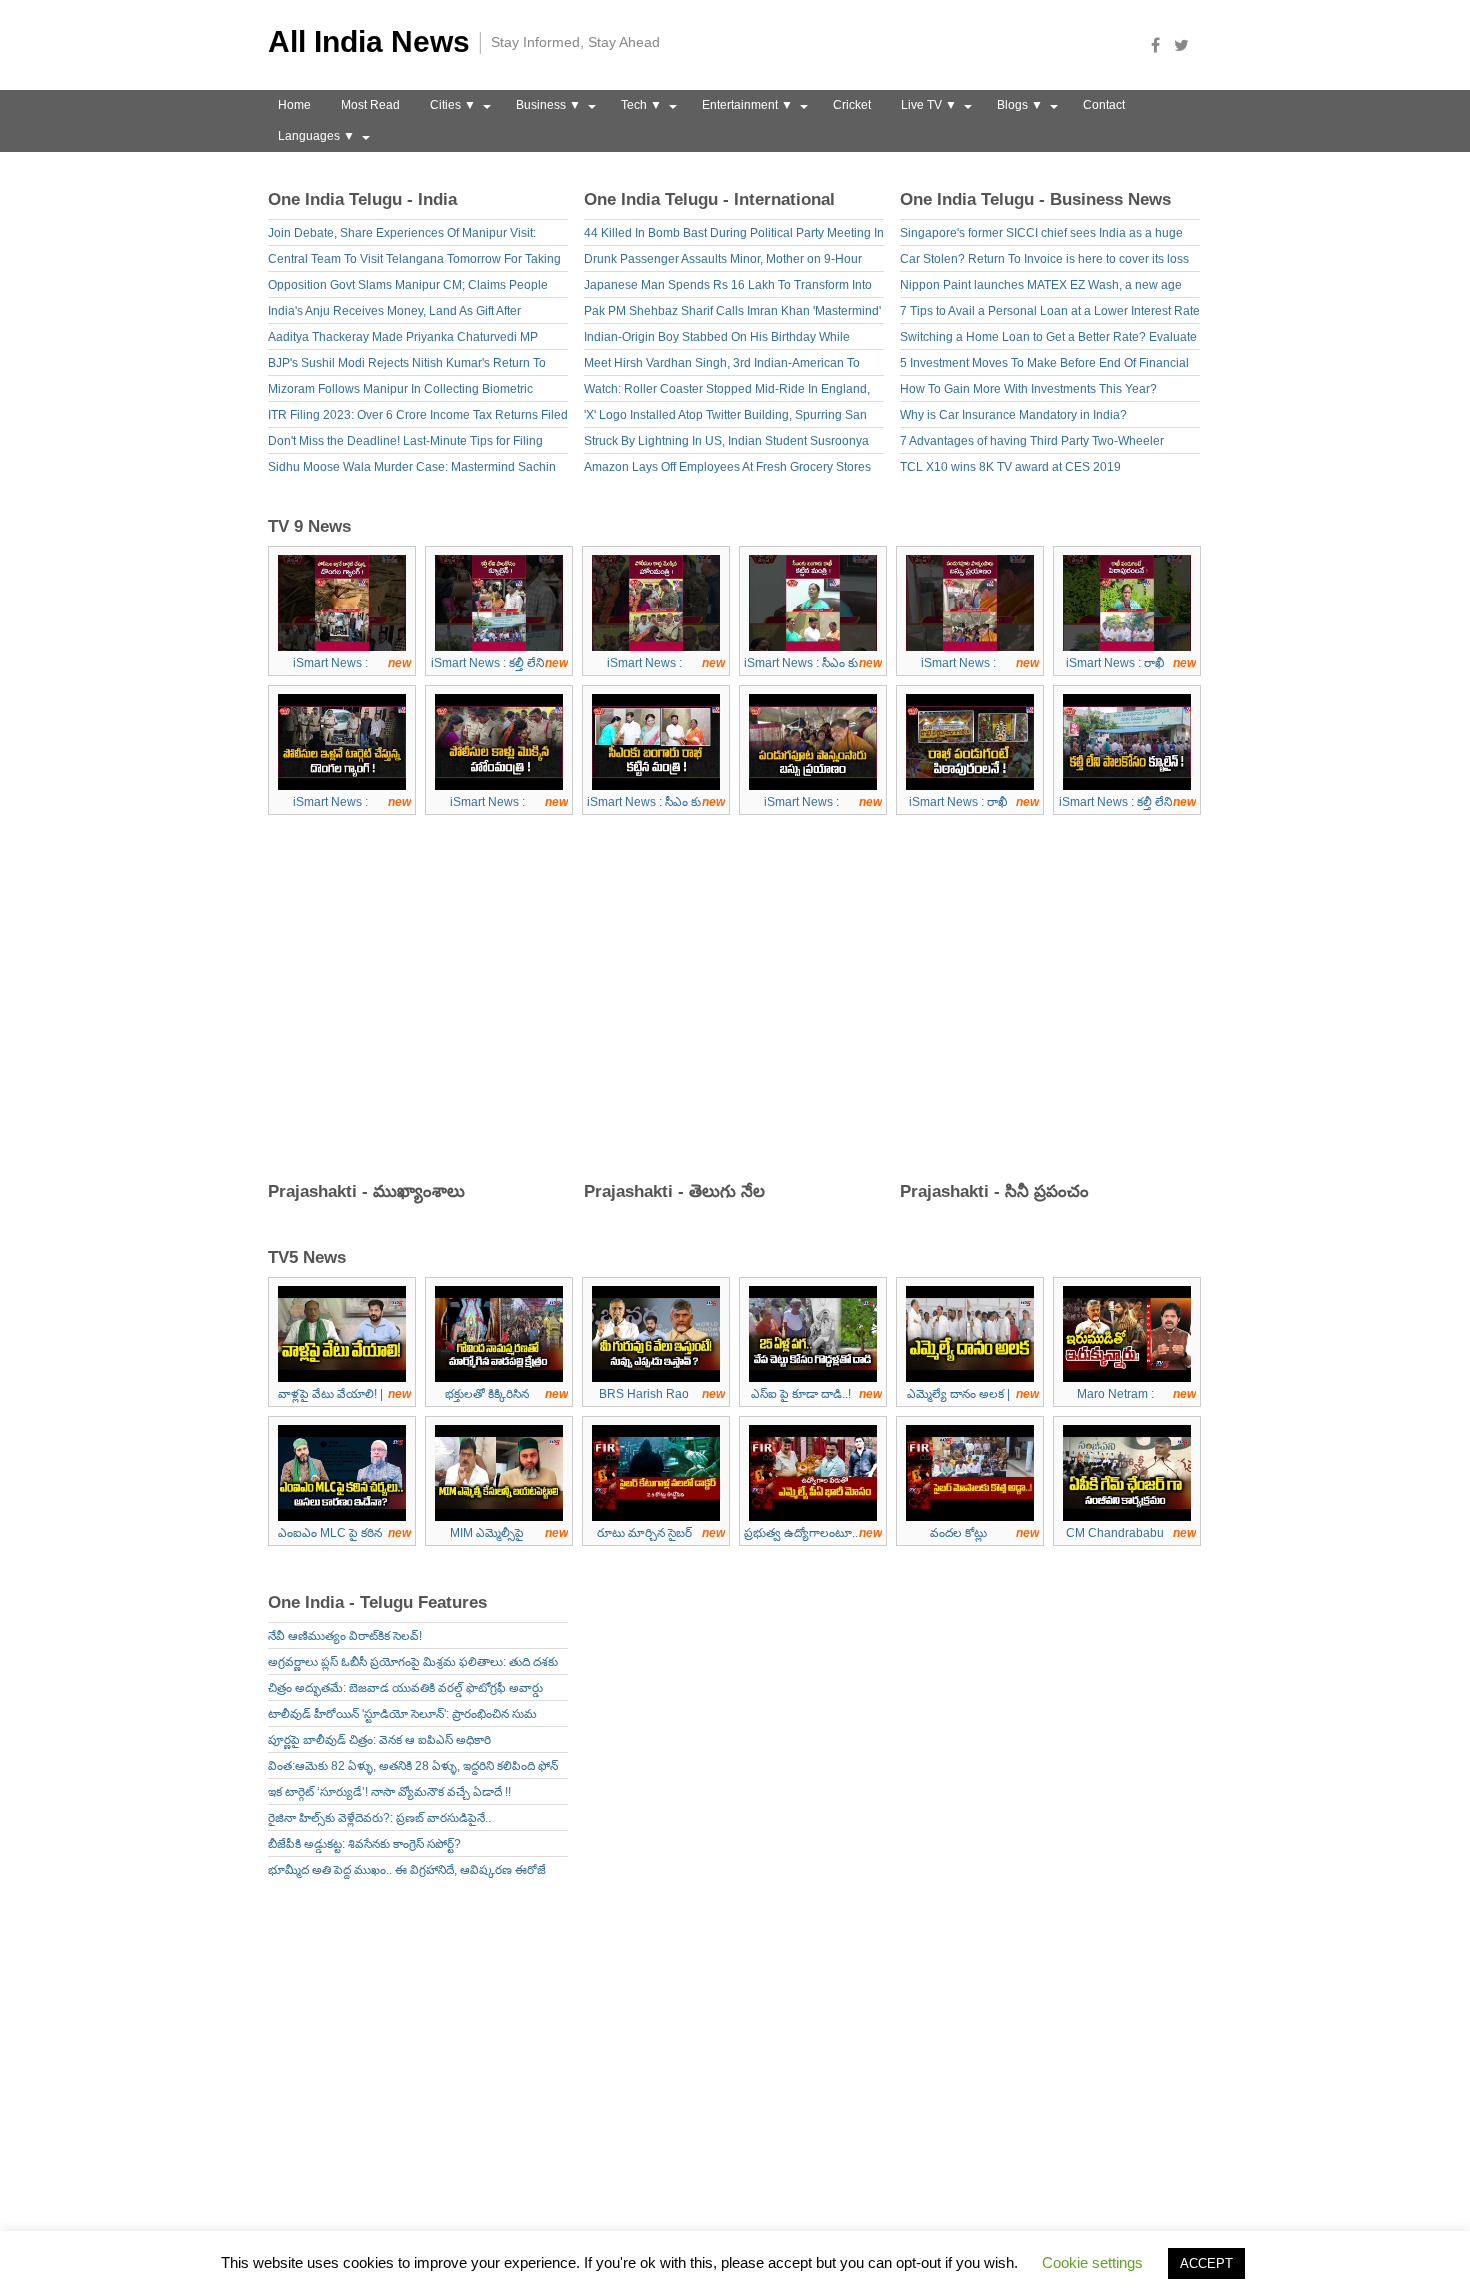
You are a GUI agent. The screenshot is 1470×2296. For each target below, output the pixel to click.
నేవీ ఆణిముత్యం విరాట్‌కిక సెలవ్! (345, 1636)
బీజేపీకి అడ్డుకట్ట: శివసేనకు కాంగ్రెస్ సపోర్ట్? (364, 1844)
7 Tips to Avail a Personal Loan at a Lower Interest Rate (1050, 311)
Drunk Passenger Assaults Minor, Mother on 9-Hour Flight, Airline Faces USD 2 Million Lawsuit (723, 261)
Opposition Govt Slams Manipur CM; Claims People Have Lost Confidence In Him (408, 287)
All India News (369, 41)
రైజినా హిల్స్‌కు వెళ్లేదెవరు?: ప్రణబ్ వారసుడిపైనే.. (379, 1818)
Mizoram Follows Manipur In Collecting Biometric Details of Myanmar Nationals (400, 391)
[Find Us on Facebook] (1161, 45)
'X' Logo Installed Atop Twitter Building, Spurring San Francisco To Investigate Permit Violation (725, 417)
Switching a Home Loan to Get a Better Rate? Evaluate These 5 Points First (1048, 339)
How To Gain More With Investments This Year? (1028, 389)
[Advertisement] (743, 1004)
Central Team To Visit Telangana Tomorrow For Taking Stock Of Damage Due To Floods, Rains (414, 261)
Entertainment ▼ (747, 105)
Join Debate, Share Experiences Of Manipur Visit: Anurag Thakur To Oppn (402, 235)
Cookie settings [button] (1092, 2262)
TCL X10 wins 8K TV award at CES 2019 (1010, 467)
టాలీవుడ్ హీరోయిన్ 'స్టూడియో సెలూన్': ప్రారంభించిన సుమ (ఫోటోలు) (402, 1716)
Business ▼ (548, 105)
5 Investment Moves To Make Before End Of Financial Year (1044, 365)
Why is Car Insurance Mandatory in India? (1013, 415)
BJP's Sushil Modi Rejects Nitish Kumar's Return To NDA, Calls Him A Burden (407, 365)
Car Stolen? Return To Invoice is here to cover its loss (1044, 259)
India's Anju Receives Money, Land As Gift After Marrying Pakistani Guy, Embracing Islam (394, 313)
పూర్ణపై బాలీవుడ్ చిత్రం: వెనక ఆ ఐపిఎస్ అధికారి (379, 1740)
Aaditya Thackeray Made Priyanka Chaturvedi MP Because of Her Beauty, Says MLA (403, 339)
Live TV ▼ (929, 105)
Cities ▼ (453, 105)
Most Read (370, 105)
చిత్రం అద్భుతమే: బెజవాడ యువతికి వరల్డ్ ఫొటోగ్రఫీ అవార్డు (405, 1688)
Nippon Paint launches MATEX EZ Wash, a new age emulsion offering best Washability (1041, 287)
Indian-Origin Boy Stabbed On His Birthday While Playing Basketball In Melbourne (717, 339)
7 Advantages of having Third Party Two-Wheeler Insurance (1032, 443)
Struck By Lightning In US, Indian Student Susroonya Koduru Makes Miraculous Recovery (726, 443)
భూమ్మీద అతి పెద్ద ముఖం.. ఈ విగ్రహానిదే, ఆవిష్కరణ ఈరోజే (407, 1870)
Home (294, 105)
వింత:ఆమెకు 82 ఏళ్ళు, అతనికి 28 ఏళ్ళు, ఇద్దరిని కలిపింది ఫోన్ (413, 1766)
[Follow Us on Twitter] (1187, 45)
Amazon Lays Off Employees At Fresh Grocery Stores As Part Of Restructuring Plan (727, 469)
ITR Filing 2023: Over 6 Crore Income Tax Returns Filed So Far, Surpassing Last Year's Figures (418, 417)
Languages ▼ (316, 136)
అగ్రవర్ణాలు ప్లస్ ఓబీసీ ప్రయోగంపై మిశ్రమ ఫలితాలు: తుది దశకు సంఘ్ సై (413, 1664)
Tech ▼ (641, 105)
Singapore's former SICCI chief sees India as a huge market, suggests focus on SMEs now (1041, 235)
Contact (1104, 105)
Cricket (852, 105)
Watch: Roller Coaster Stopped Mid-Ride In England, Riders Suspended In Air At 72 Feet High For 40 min (727, 391)
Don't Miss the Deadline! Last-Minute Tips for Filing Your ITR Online (405, 443)
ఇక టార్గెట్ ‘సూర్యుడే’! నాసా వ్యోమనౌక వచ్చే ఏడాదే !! (389, 1792)
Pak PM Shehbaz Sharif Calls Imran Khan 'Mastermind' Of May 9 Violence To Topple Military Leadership (732, 313)
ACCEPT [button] (1206, 2263)
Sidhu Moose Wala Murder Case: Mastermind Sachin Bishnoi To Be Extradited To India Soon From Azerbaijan (412, 469)
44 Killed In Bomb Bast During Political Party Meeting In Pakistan (734, 235)
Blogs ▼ (1020, 105)
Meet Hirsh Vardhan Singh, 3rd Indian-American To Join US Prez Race (722, 365)
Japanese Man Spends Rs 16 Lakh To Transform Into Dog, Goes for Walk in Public (728, 287)
